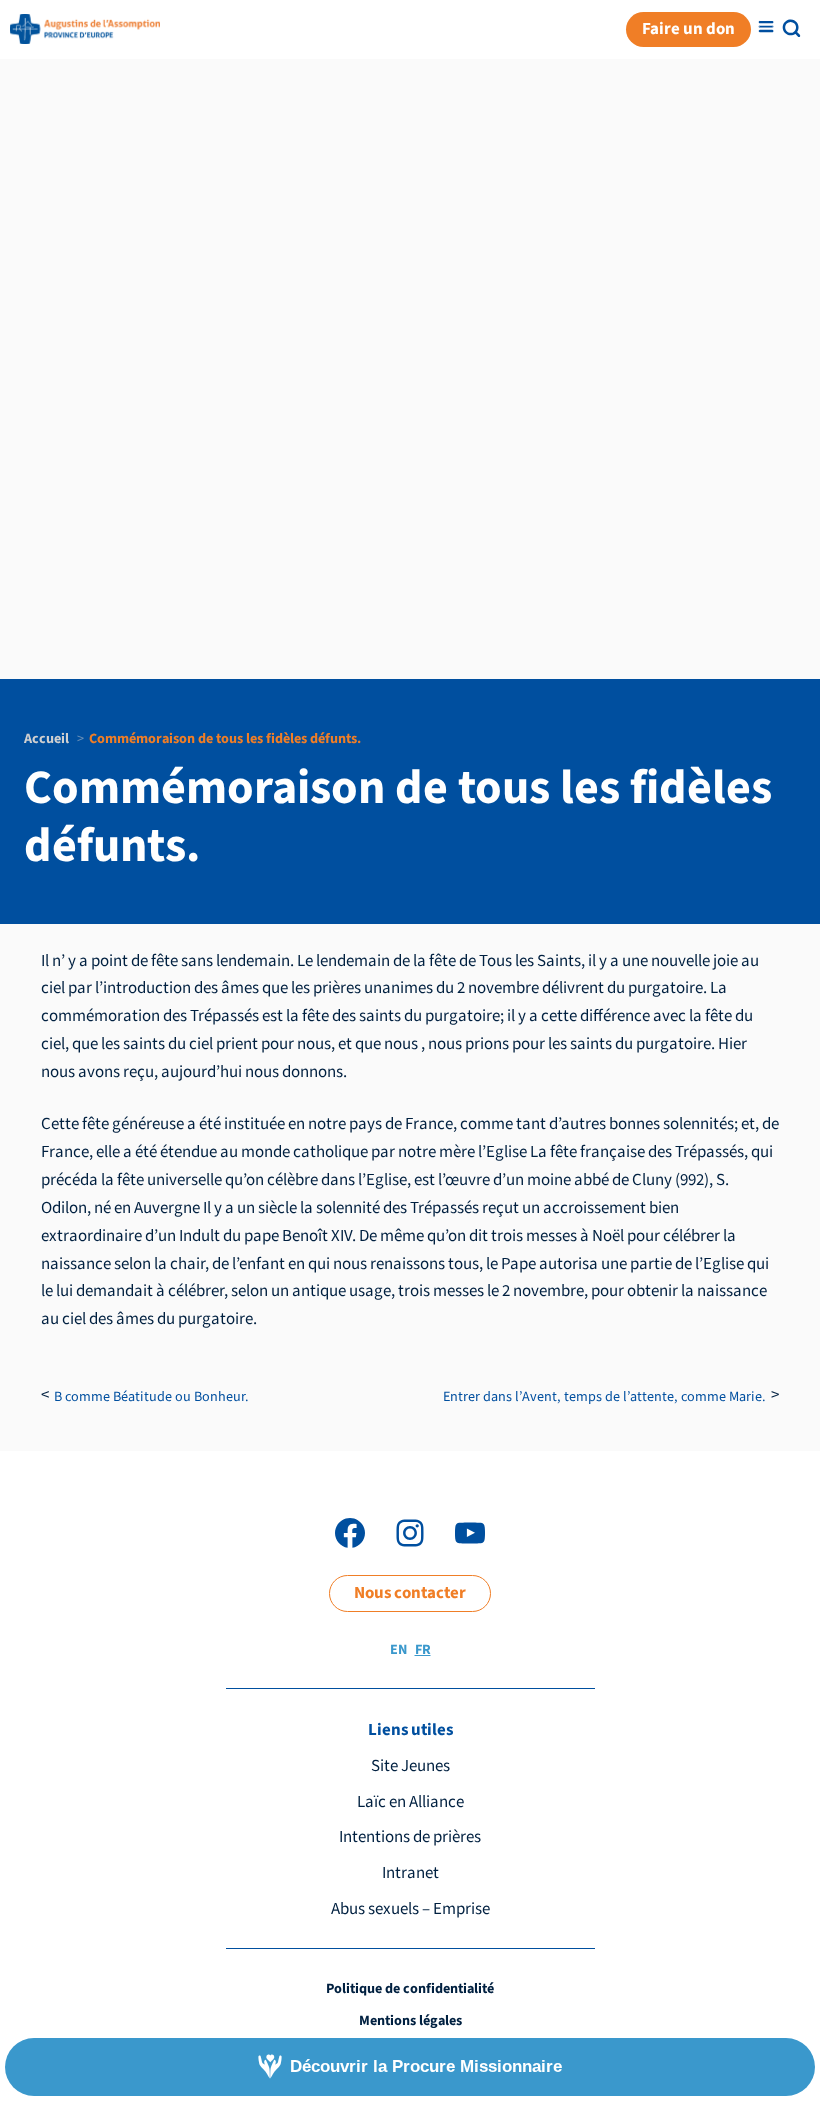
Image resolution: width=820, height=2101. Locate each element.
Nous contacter (410, 1593)
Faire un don (688, 29)
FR (423, 1649)
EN (398, 1649)
